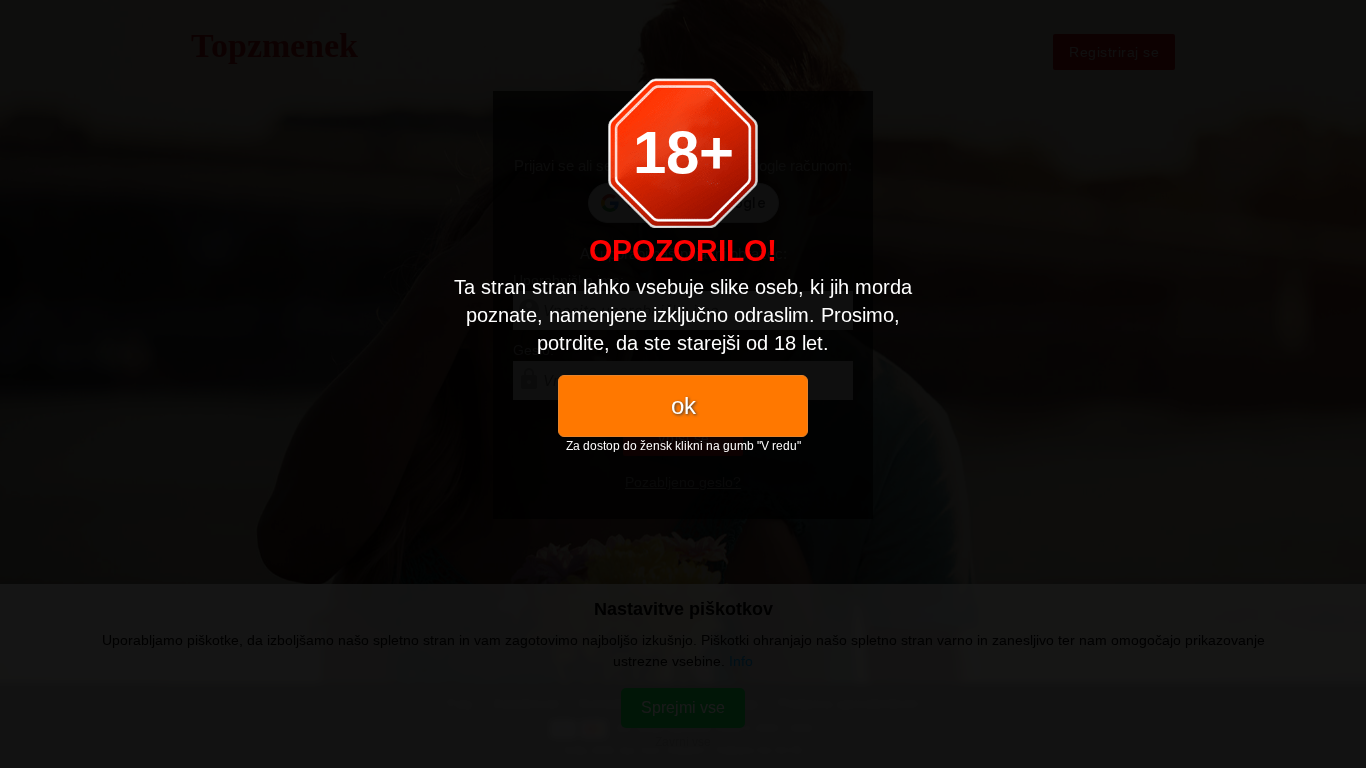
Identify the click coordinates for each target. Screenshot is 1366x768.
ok (683, 405)
